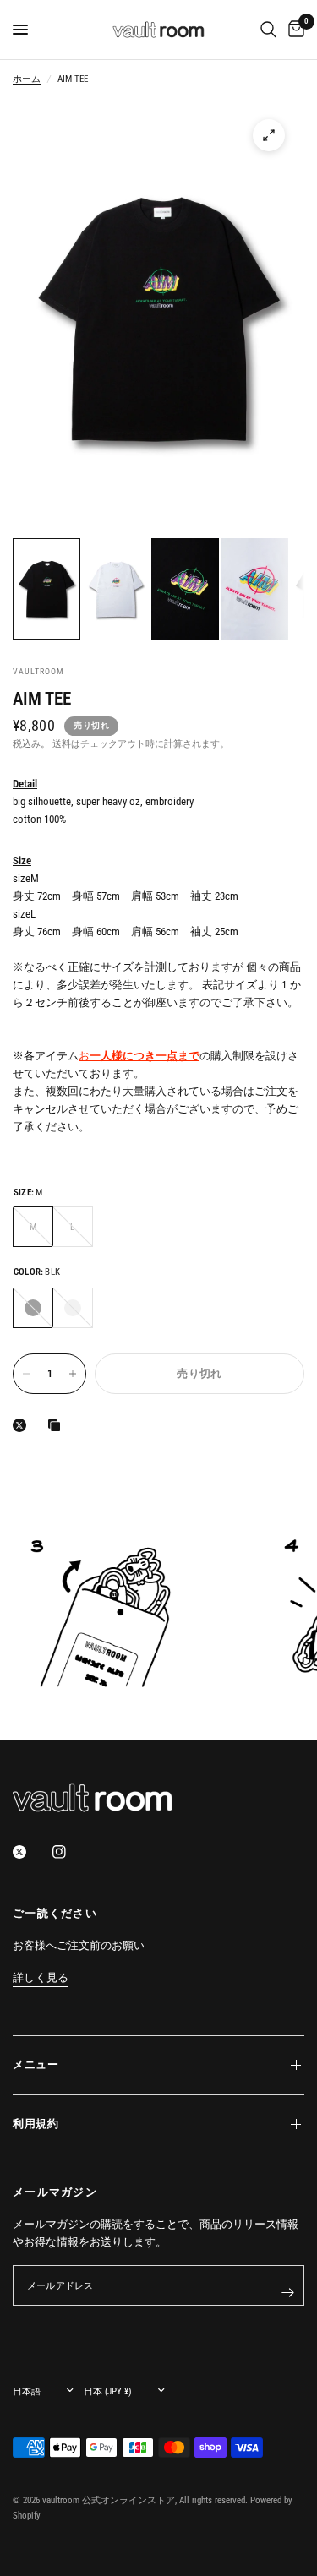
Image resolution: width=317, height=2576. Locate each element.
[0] (293, 30)
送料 (62, 744)
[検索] (268, 30)
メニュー (36, 2064)
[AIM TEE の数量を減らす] (26, 1374)
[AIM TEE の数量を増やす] (73, 1374)
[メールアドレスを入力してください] (287, 2292)
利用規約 (36, 2124)
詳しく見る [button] (41, 1978)
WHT (73, 1308)
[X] (23, 1425)
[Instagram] (71, 1852)
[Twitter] (31, 1852)
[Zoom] (269, 135)
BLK (33, 1308)
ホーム (27, 79)
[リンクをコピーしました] (57, 1425)
